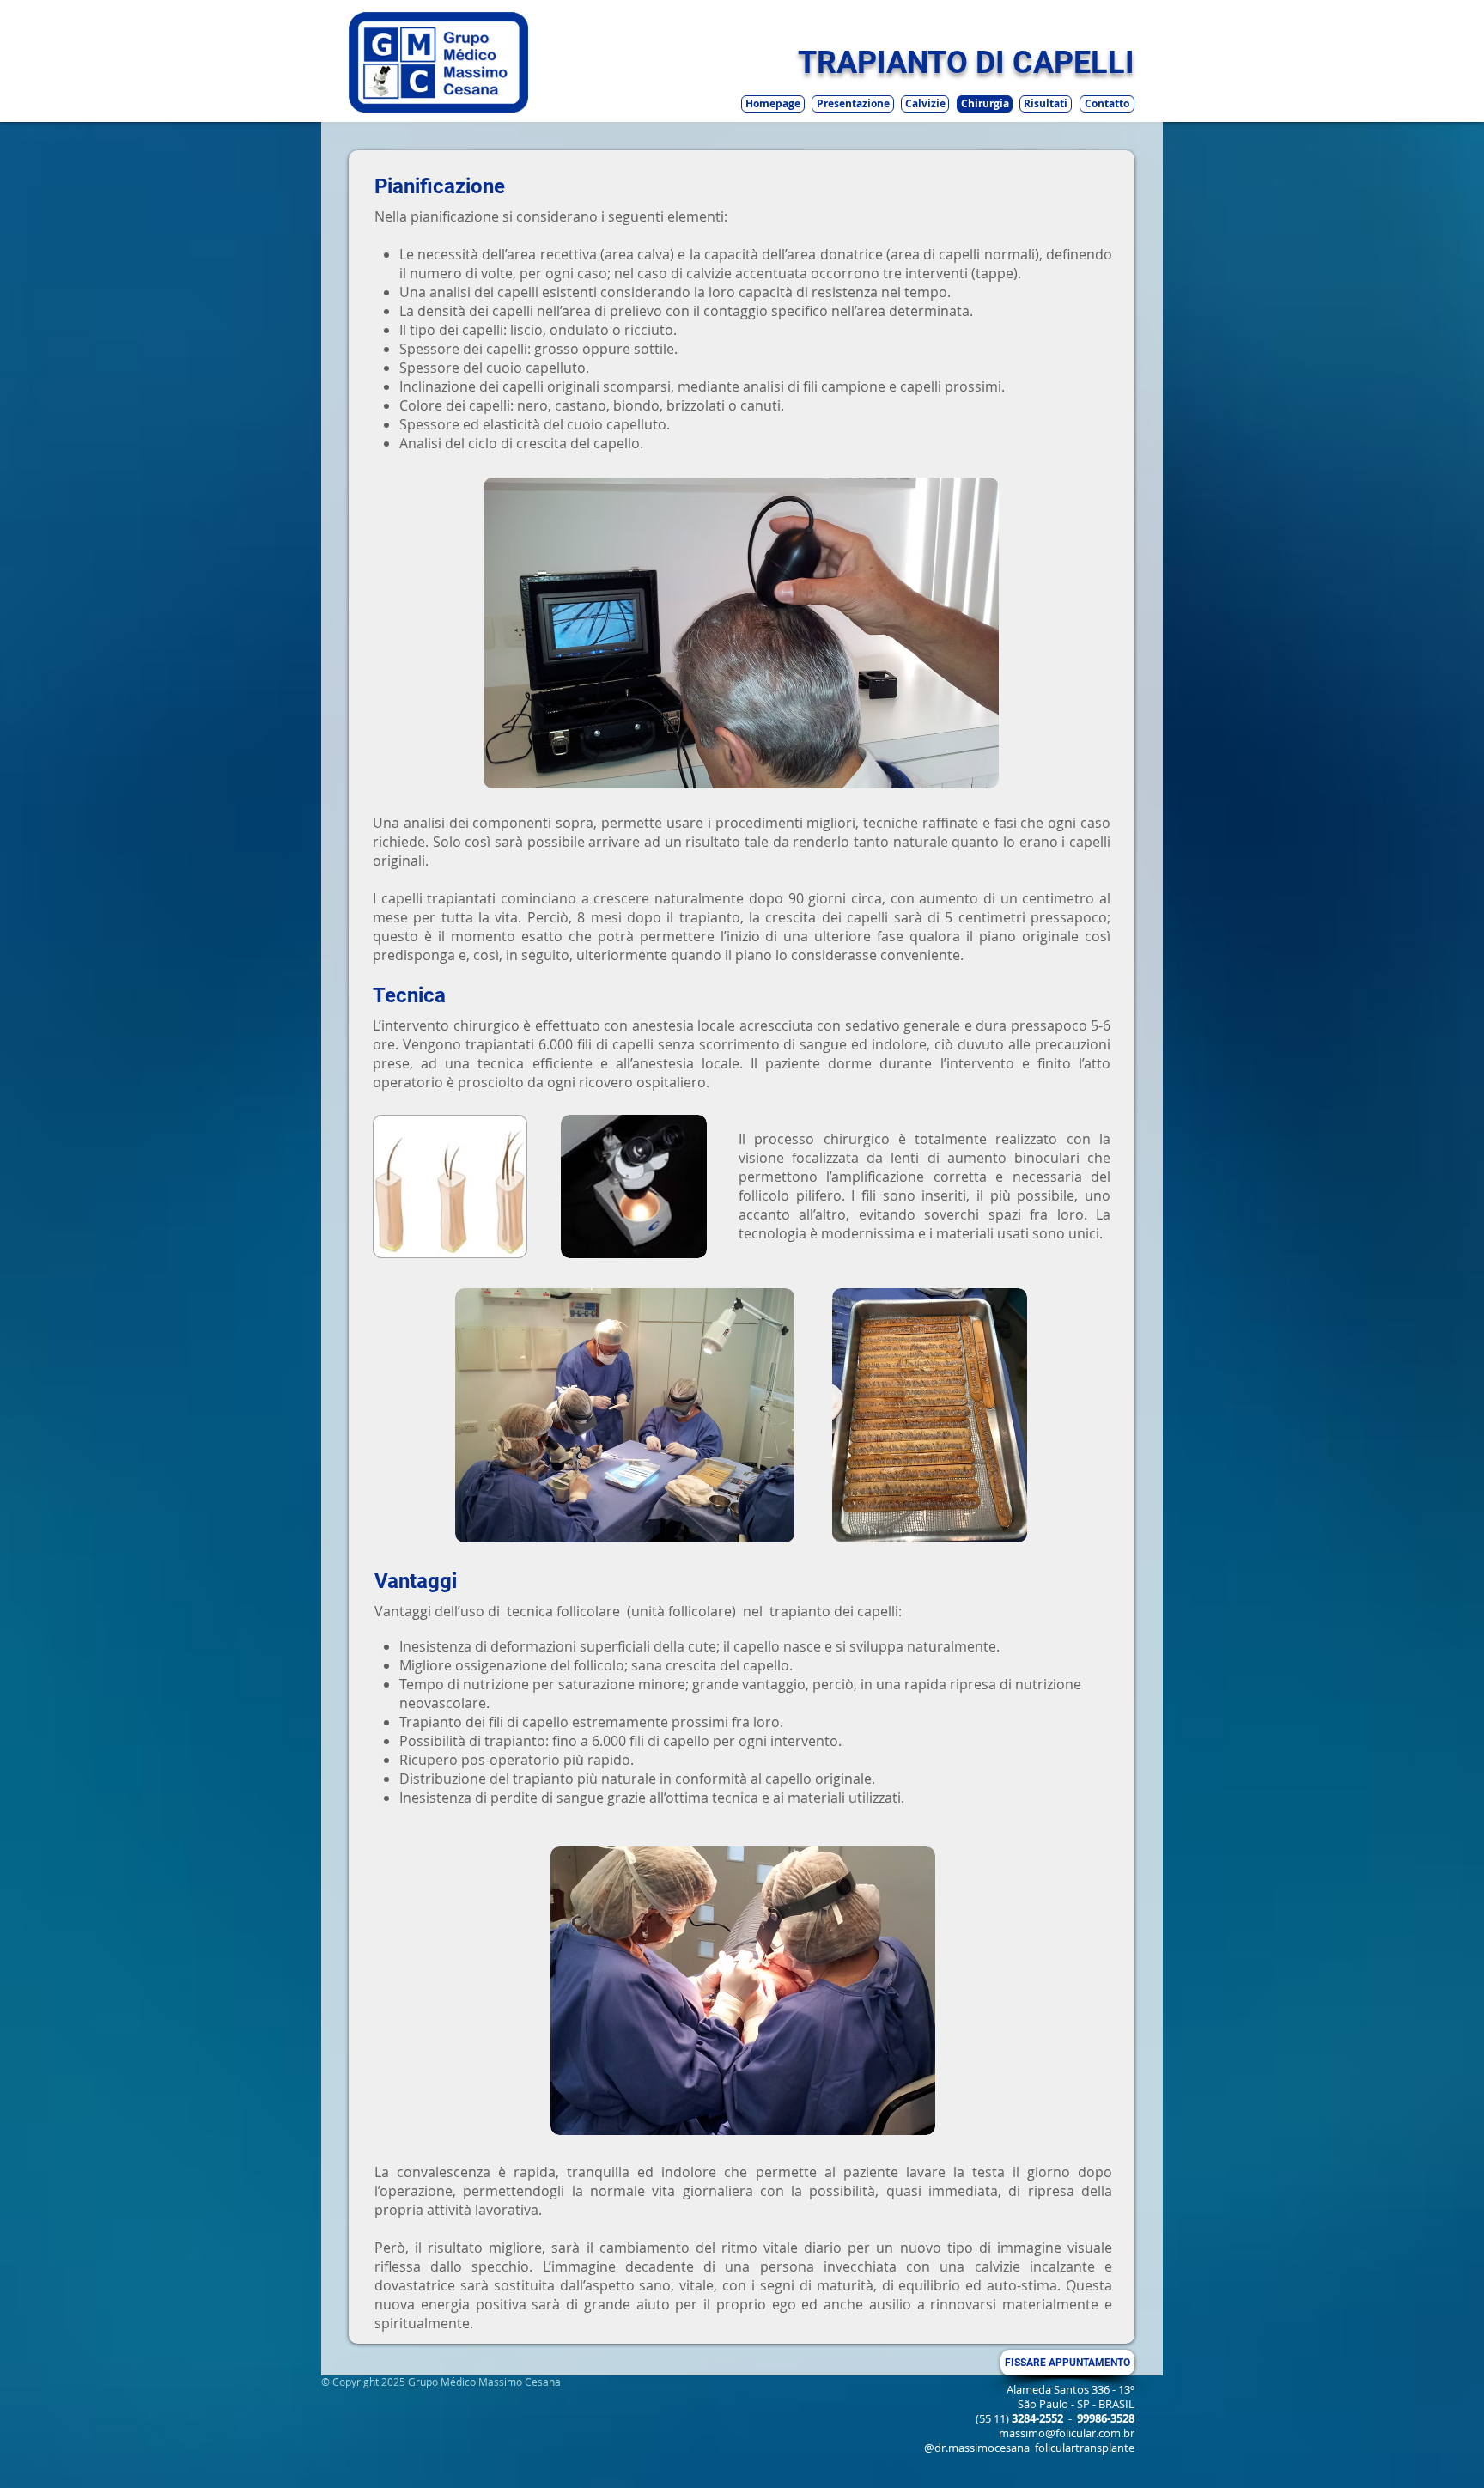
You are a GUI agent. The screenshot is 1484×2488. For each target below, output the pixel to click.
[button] (985, 104)
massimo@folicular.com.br (1067, 2433)
